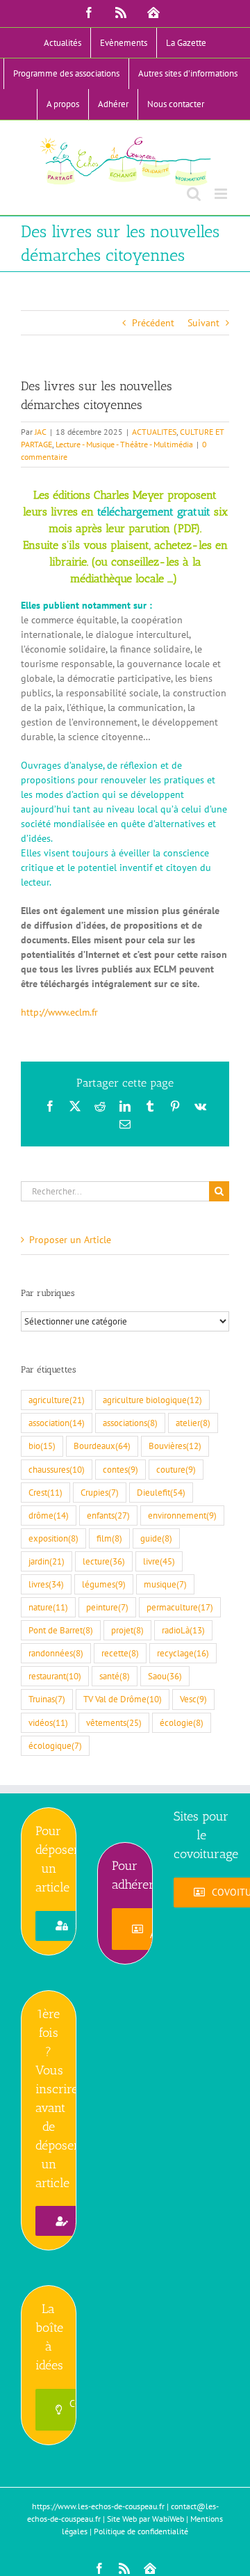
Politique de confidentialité (141, 2531)
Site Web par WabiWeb (145, 2519)
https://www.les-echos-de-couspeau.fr (98, 2506)
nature (48, 1607)
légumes (104, 1584)
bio (42, 1446)
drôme (49, 1515)
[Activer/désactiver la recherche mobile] (194, 194)
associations (130, 1423)
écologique (55, 1745)
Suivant (203, 323)
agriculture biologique (152, 1400)
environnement (182, 1515)
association (57, 1423)
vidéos (48, 1722)
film (109, 1538)
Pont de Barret (61, 1630)
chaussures (57, 1469)
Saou (165, 1676)
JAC (41, 432)
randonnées (56, 1653)
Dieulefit (161, 1492)
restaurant (55, 1676)
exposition (53, 1538)
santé (115, 1676)
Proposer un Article (70, 1240)
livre (159, 1561)
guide (156, 1538)
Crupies (100, 1492)
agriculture (57, 1400)
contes (120, 1469)
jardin (47, 1561)
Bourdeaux (102, 1446)
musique (165, 1584)
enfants (108, 1515)
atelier (193, 1423)
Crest (45, 1492)
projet (127, 1630)
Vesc (193, 1699)
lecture (104, 1561)
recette (120, 1653)
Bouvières (175, 1446)
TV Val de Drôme (123, 1699)
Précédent (153, 323)
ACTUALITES (154, 432)
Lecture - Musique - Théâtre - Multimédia (124, 444)
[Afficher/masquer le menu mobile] (222, 194)
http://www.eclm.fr (59, 1012)
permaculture (180, 1607)
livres (46, 1584)
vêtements (114, 1722)
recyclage (183, 1653)
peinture (107, 1607)
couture (176, 1469)
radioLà (183, 1630)
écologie (182, 1722)
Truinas (47, 1699)
